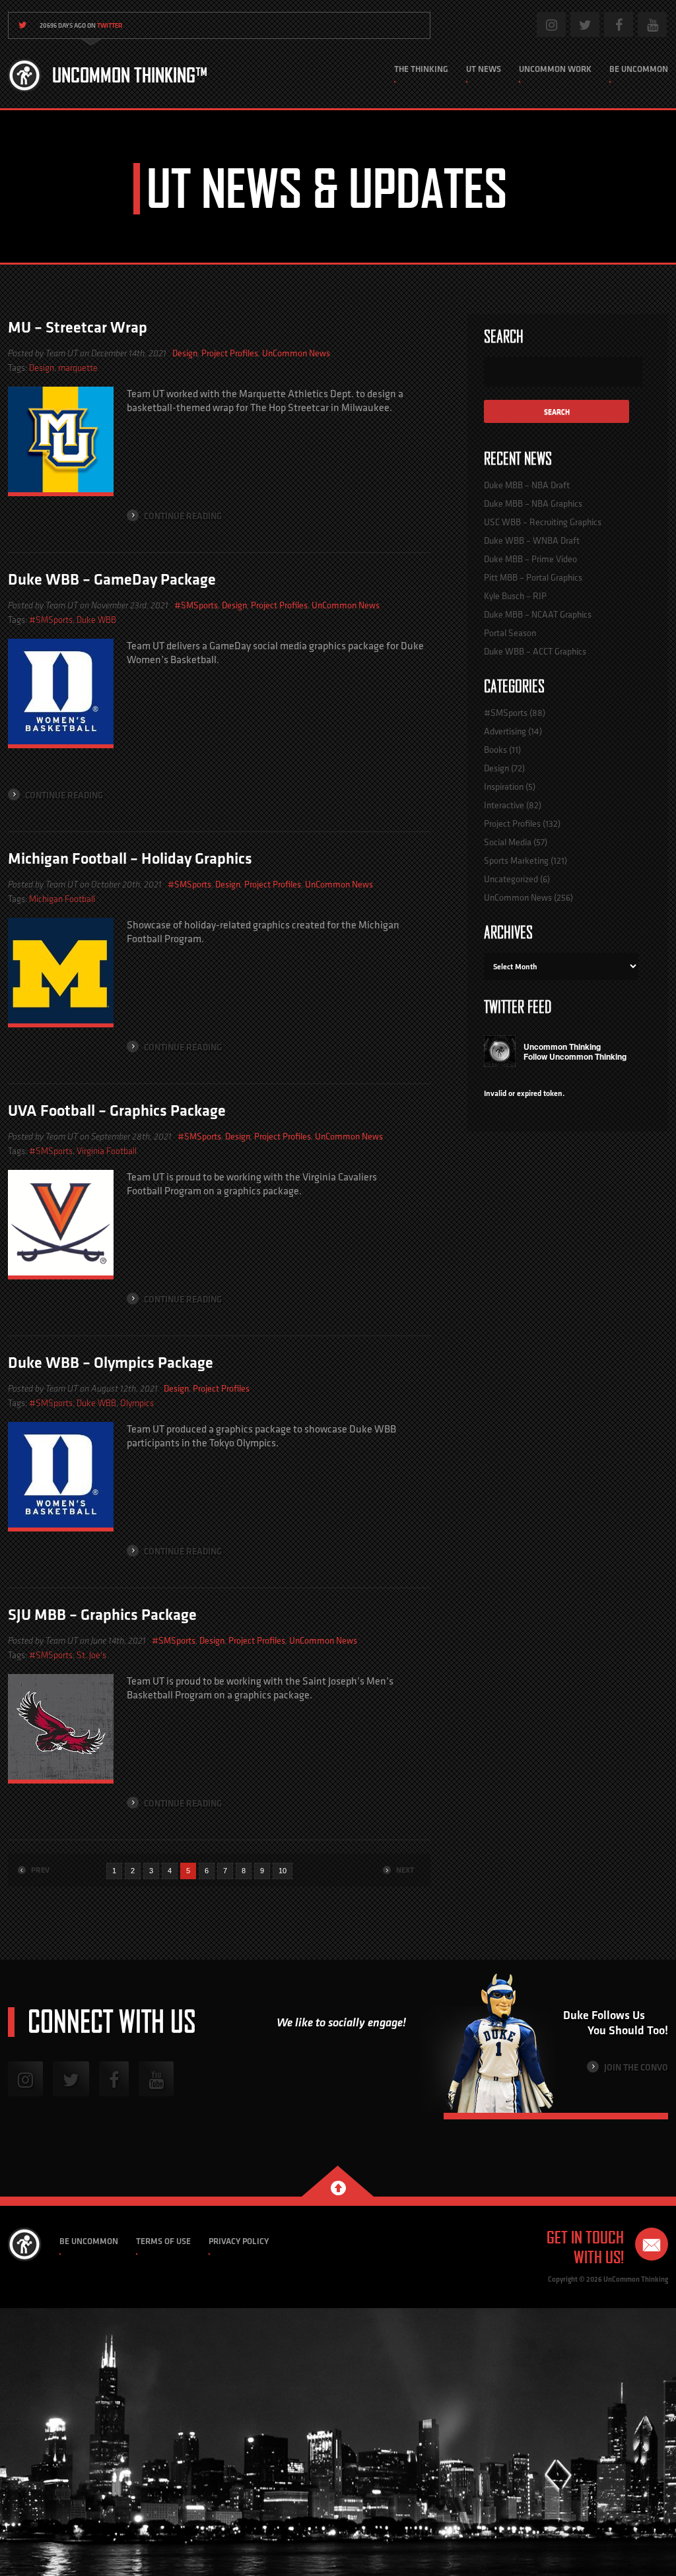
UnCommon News (296, 353)
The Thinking (421, 69)
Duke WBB (96, 620)
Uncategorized (511, 879)
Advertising (505, 731)
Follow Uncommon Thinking (575, 1056)
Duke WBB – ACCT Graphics (535, 651)
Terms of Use (163, 2241)
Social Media (508, 842)
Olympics (137, 1403)
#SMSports (196, 605)
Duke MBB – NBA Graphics (533, 503)
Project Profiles (230, 353)
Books (495, 750)
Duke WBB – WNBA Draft (532, 540)
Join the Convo (635, 2067)
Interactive (504, 805)
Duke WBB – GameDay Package (112, 579)
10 (283, 1871)
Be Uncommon (639, 69)
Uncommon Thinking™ (130, 75)
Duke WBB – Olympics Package (111, 1362)
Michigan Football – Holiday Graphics (130, 858)
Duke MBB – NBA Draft (527, 485)
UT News (484, 69)
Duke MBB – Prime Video (530, 559)
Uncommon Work (555, 69)
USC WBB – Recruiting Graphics (543, 522)
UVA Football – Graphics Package (117, 1110)
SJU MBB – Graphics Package (102, 1614)
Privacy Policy (239, 2241)
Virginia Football (107, 1151)
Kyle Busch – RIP (515, 596)
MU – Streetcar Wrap (78, 327)
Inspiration (504, 787)
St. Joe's (91, 1655)
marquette (78, 368)
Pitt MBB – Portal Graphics (533, 577)
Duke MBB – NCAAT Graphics (538, 614)
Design (185, 353)
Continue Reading (182, 516)
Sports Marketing (516, 860)
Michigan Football (62, 899)
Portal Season (510, 633)
